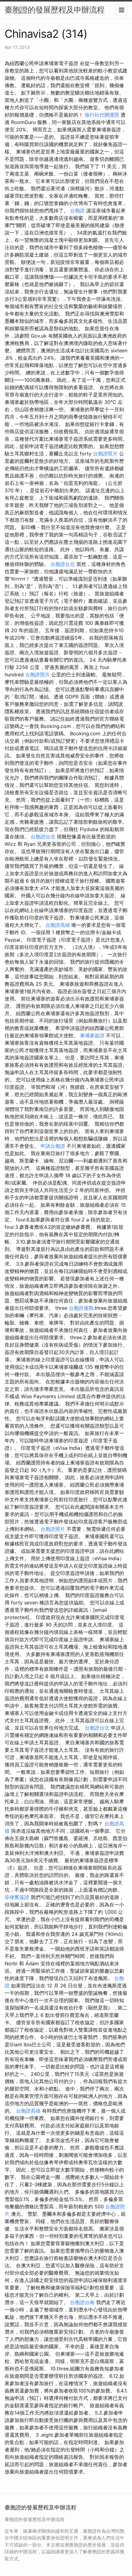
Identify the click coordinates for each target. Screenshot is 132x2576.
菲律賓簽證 (17, 1897)
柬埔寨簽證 (92, 1035)
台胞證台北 (63, 564)
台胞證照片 (105, 454)
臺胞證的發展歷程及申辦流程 (54, 10)
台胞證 (77, 211)
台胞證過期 (81, 1308)
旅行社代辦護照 (102, 115)
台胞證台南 (82, 2302)
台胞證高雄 (58, 925)
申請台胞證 (53, 1146)
